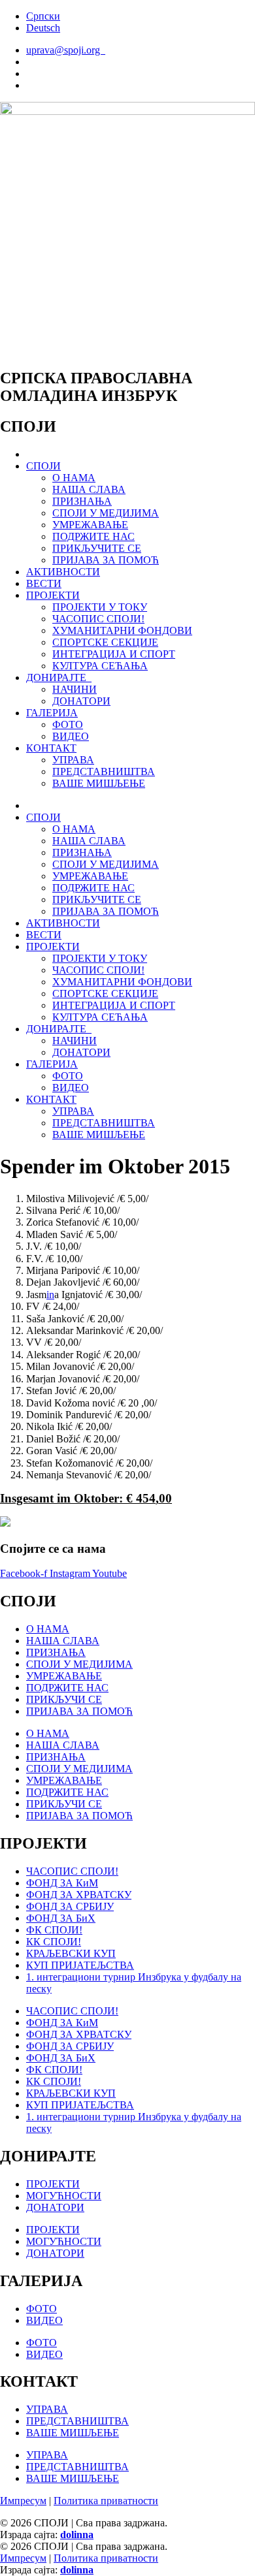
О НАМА (74, 478)
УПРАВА (73, 760)
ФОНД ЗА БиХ (61, 1918)
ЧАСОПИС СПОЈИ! (98, 619)
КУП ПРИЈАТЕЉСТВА (80, 1965)
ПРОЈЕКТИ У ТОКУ (100, 607)
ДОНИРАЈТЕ (59, 677)
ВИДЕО (71, 736)
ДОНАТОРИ (81, 701)
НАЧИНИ (75, 689)
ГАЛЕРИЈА (52, 713)
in (50, 1295)
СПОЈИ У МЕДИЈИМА (106, 513)
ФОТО (68, 724)
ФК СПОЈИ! (54, 1930)
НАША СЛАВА (89, 489)
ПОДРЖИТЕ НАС (93, 536)
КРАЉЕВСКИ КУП (71, 1953)
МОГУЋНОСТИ (64, 2196)
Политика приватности (106, 2501)
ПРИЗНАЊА (82, 501)
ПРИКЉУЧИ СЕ (64, 1699)
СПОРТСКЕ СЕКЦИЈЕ (105, 642)
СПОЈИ (43, 466)
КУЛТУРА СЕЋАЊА (100, 666)
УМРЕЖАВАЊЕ (90, 525)
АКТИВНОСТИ (63, 572)
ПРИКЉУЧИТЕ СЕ (97, 548)
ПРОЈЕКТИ (53, 595)
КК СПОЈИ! (54, 1942)
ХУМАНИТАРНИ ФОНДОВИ (122, 630)
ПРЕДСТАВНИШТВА (104, 771)
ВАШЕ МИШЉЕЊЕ (99, 783)
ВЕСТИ (44, 583)
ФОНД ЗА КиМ (62, 1883)
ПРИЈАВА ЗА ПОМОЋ (106, 560)
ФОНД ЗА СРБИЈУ (70, 1906)
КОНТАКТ (51, 748)
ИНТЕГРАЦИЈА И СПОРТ (114, 654)
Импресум (23, 2501)
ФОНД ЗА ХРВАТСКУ (79, 1895)
